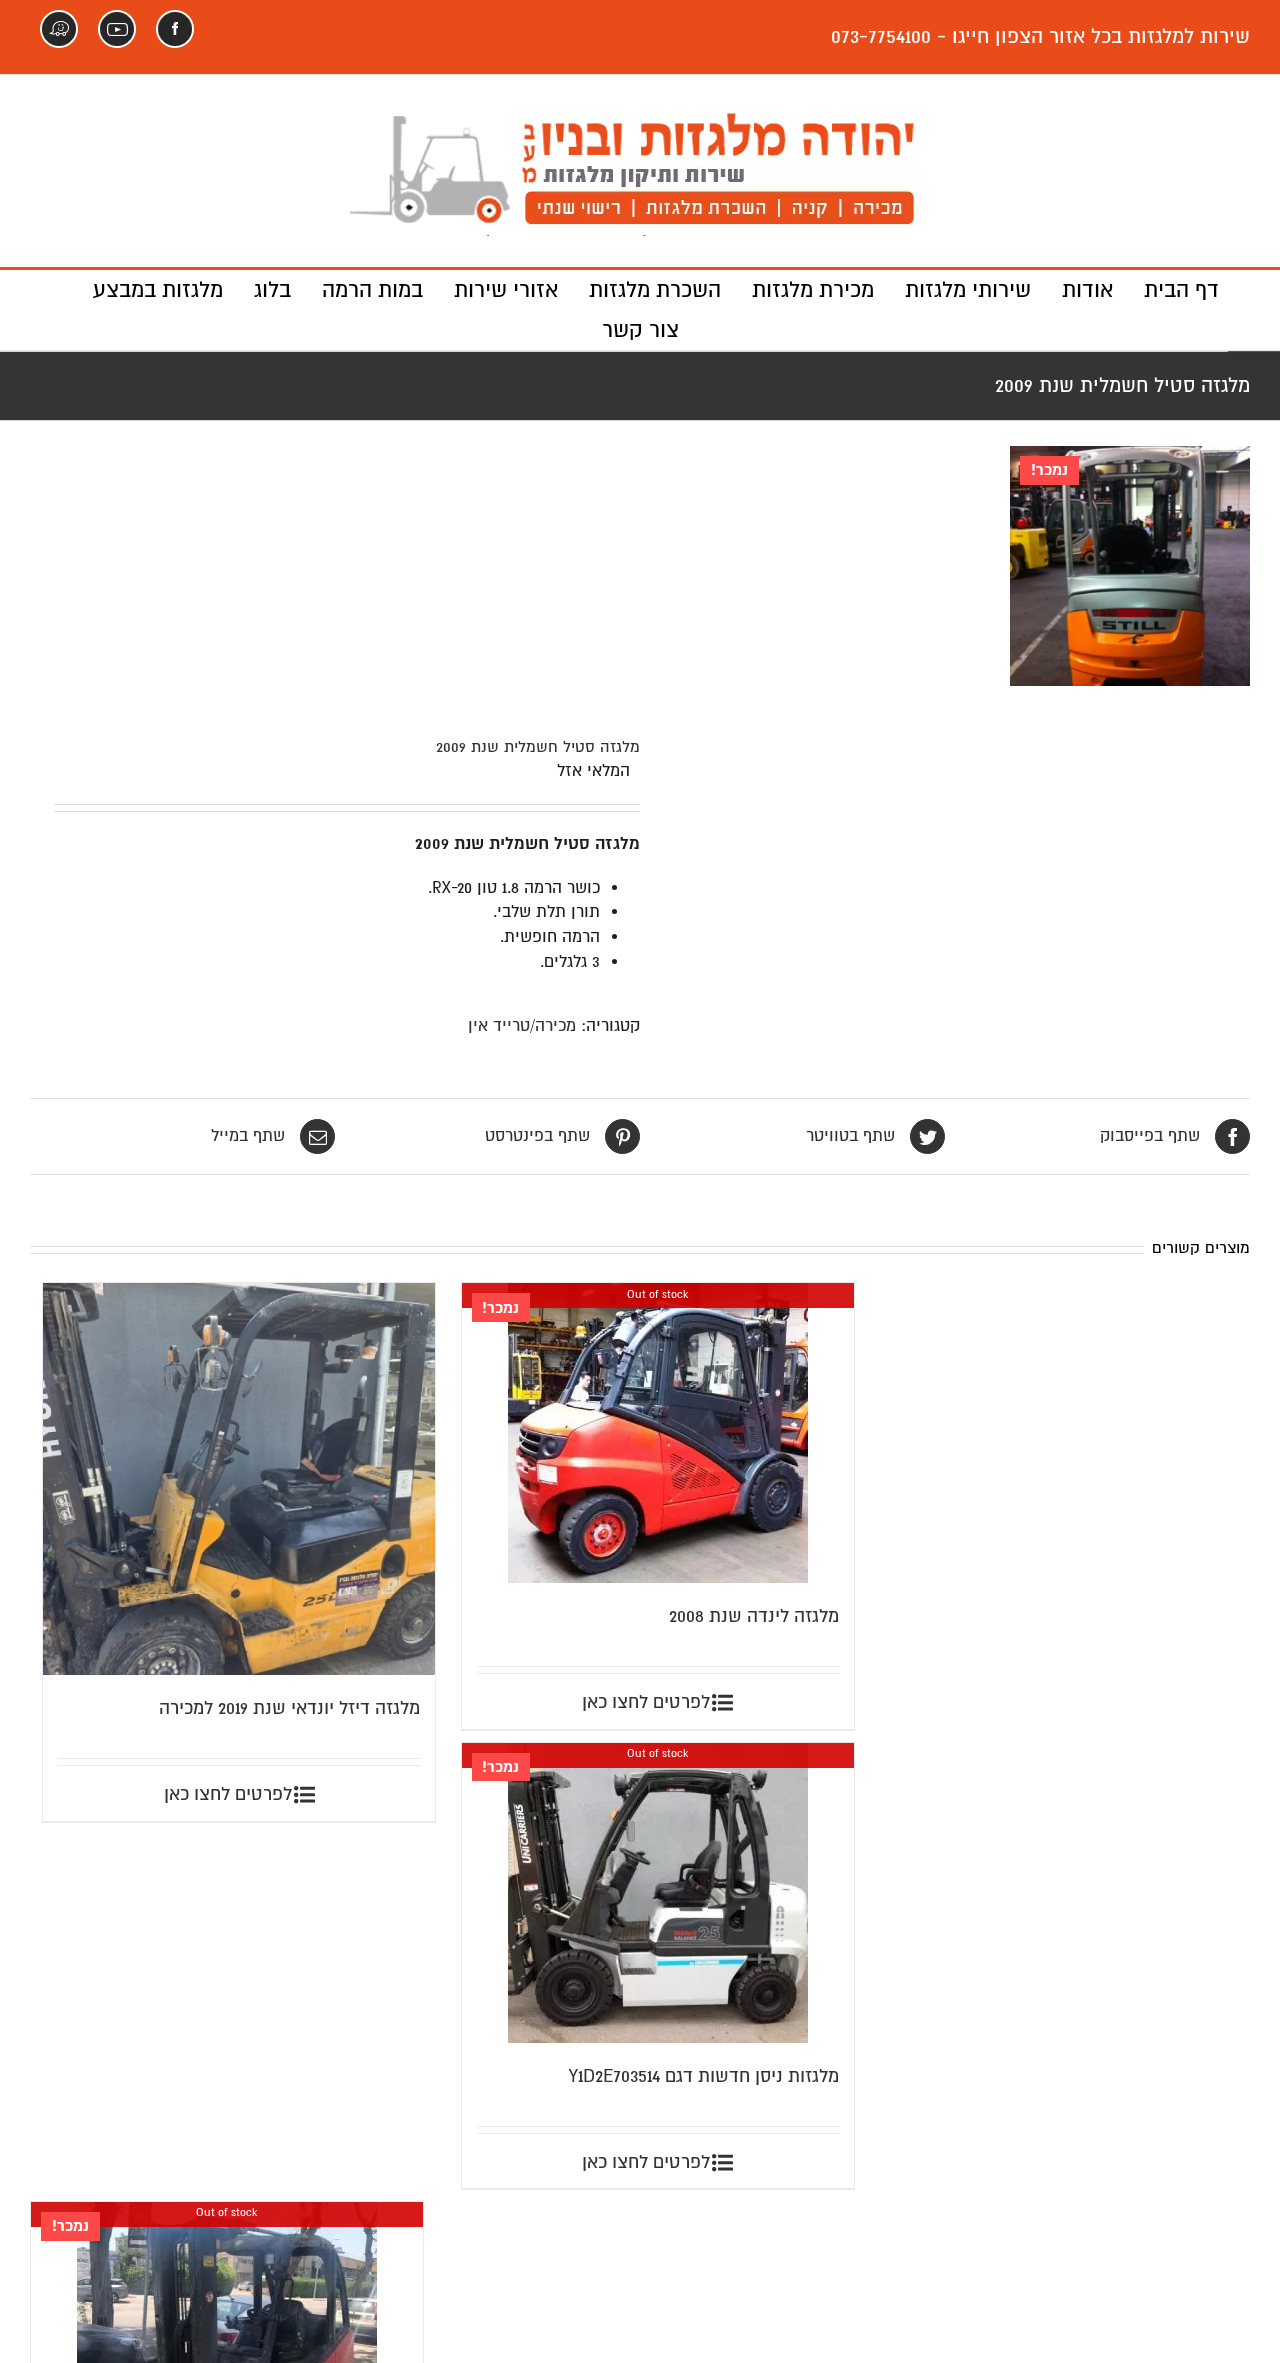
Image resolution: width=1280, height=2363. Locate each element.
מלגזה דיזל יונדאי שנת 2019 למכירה (289, 1708)
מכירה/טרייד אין (522, 1026)
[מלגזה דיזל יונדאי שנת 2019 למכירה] (239, 1479)
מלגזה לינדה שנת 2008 (754, 1616)
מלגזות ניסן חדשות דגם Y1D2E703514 (704, 2076)
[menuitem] (1166, 290)
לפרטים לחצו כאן (228, 1794)
